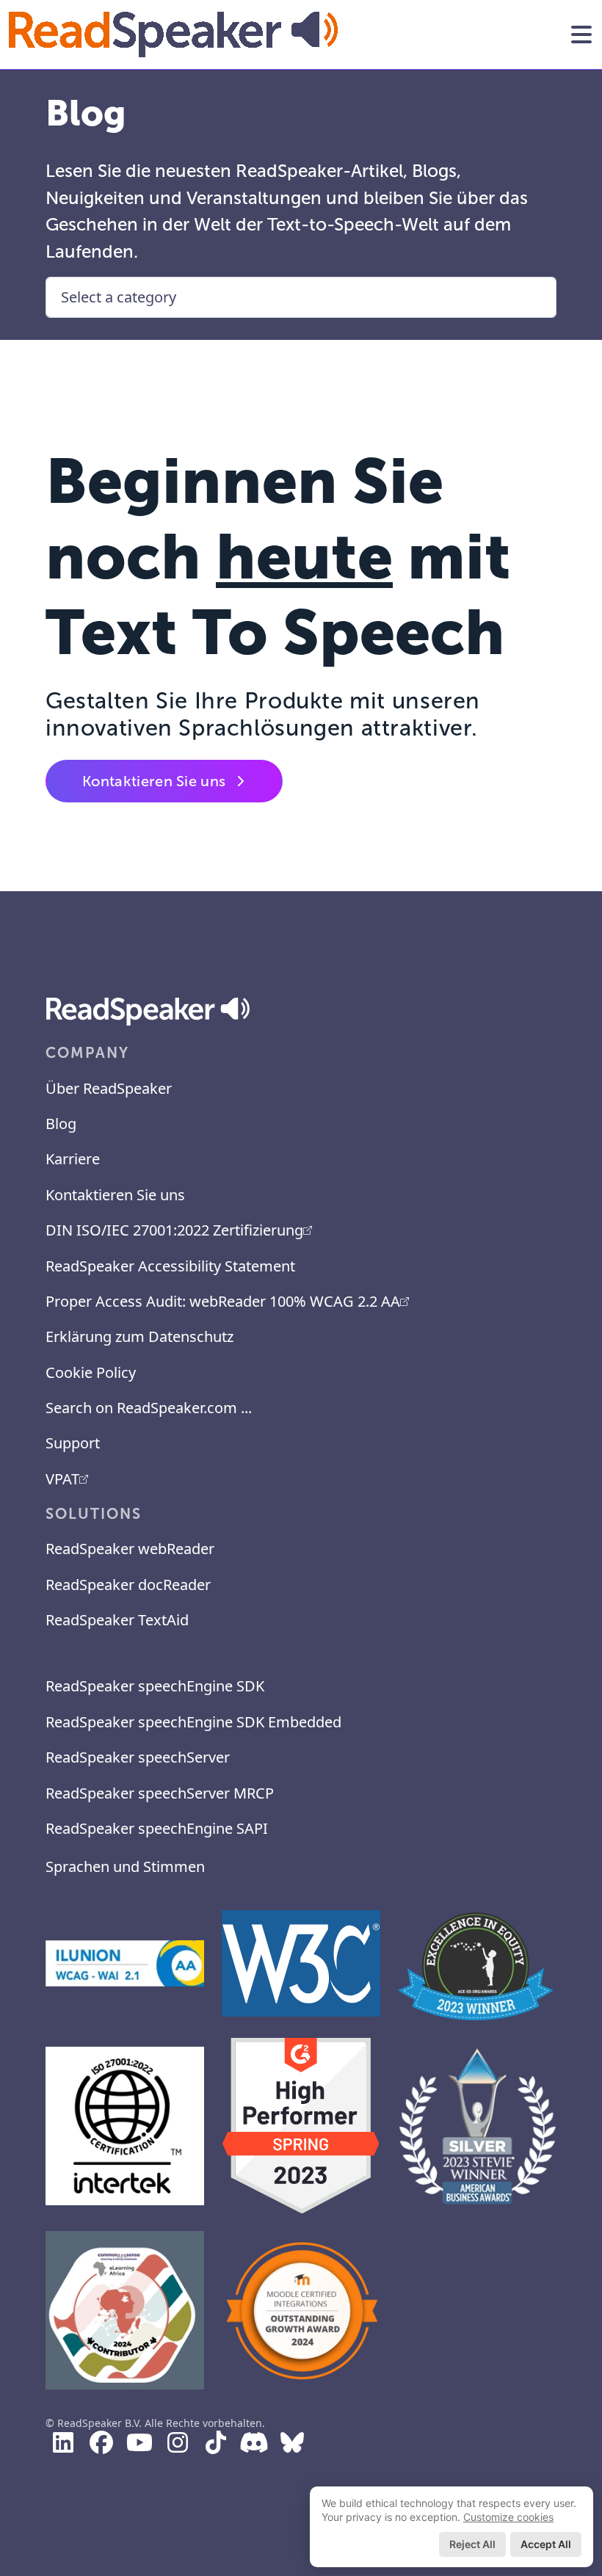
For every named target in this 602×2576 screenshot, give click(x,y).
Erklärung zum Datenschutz (139, 1336)
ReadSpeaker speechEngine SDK (155, 1686)
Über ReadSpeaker (109, 1088)
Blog (61, 1124)
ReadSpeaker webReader (130, 1549)
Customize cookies (508, 2517)
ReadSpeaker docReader (128, 1585)
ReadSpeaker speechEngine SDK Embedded (193, 1722)
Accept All (546, 2544)
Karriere (73, 1159)
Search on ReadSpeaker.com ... (149, 1408)
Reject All (472, 2544)
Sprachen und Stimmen (125, 1866)
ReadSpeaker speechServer (138, 1757)
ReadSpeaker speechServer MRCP (160, 1793)
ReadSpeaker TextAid (117, 1620)
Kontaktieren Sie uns (154, 781)
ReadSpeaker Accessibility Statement (170, 1266)
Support (73, 1443)
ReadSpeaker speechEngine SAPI (157, 1828)
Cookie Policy (91, 1372)
